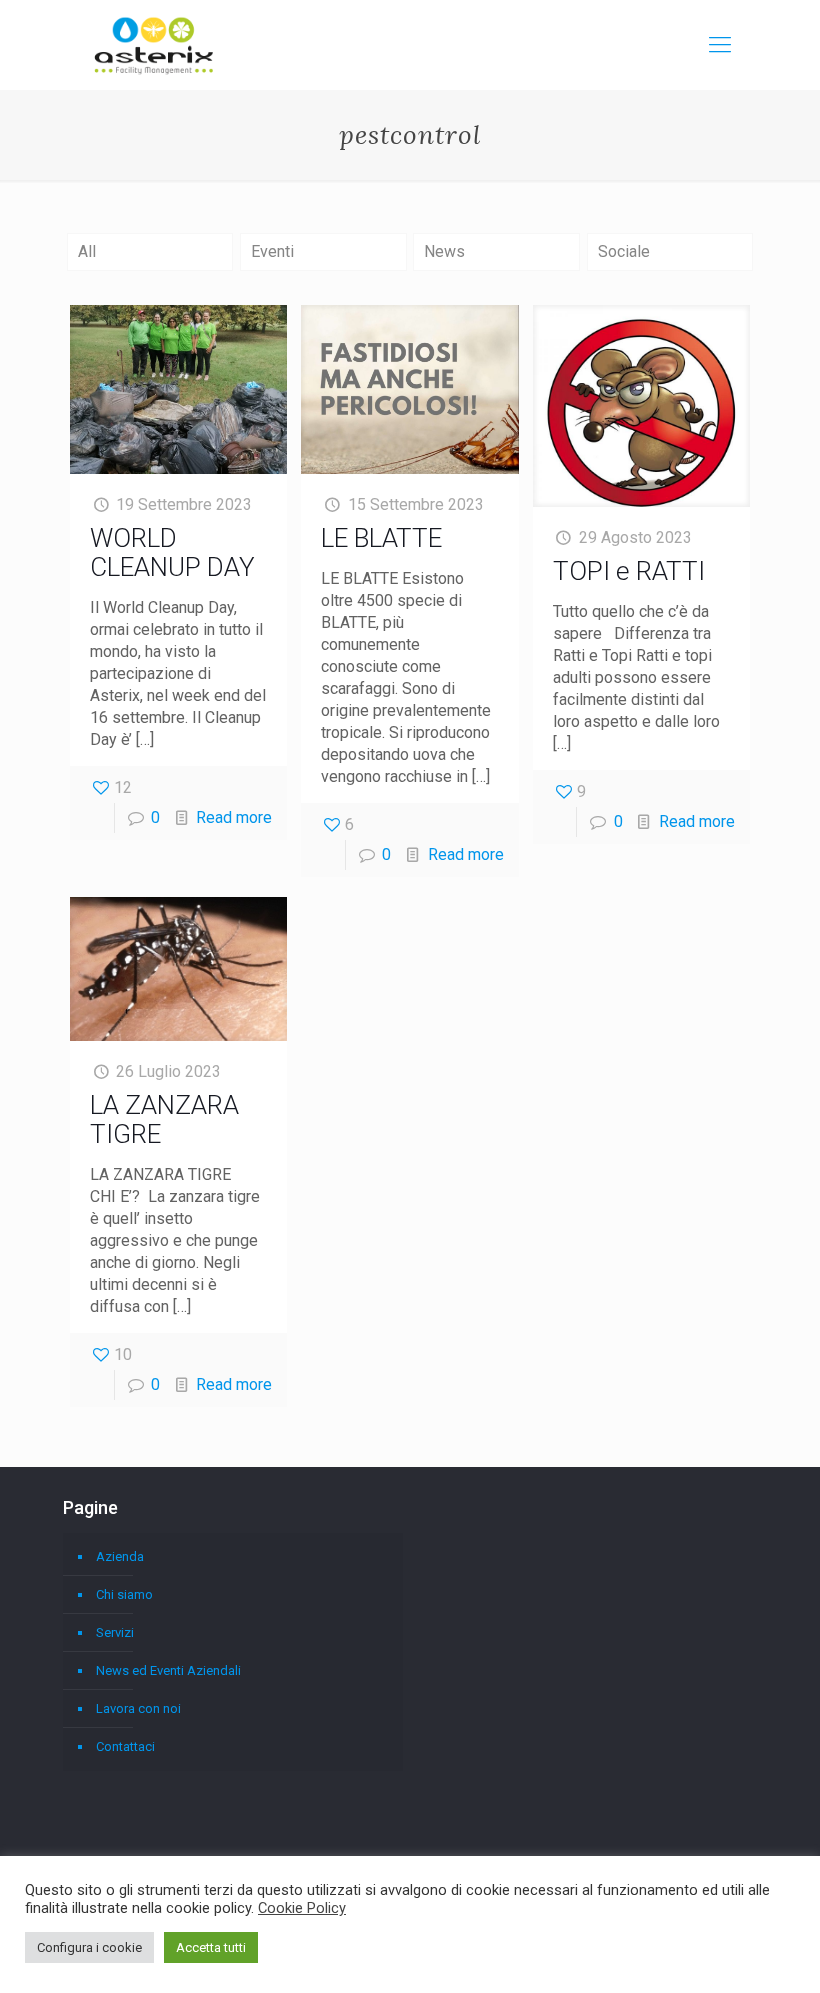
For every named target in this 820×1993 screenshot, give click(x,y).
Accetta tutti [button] (211, 1947)
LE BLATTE (381, 538)
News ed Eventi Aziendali (168, 1670)
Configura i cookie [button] (89, 1947)
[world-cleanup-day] (178, 389)
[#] (720, 45)
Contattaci (125, 1746)
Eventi (272, 251)
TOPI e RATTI (629, 571)
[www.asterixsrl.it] (154, 45)
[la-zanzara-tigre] (178, 969)
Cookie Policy (302, 1908)
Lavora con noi (138, 1708)
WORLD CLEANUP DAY (172, 552)
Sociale (624, 251)
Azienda (120, 1556)
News (444, 251)
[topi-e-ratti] (641, 406)
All (87, 251)
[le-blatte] (409, 389)
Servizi (115, 1632)
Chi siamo (124, 1594)
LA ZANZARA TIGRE (164, 1119)
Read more (234, 817)
